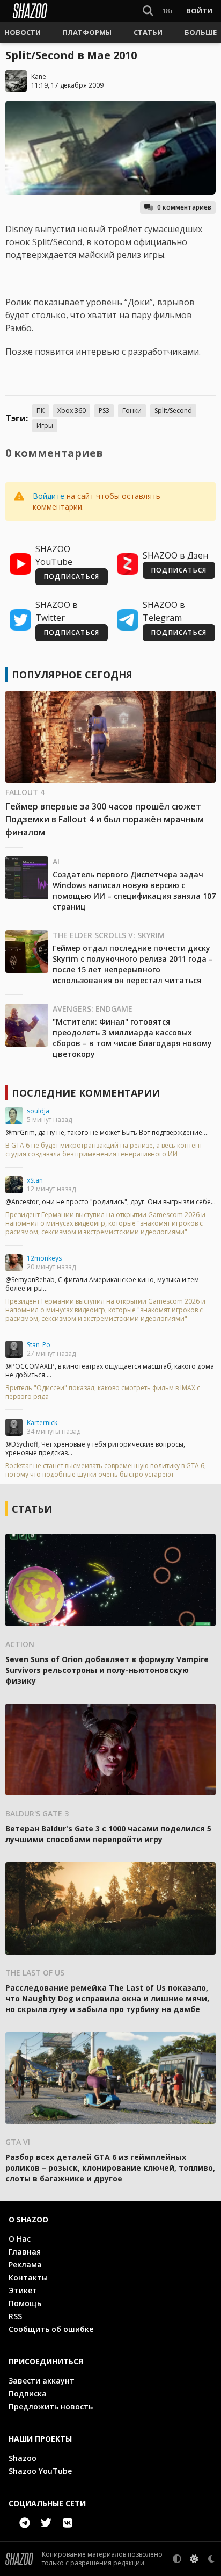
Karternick (42, 1423)
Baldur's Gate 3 (37, 1813)
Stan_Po (39, 1345)
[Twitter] (46, 2523)
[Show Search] (146, 11)
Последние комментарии (86, 1093)
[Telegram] (25, 2523)
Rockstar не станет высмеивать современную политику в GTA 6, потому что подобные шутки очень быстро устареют (106, 1470)
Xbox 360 (72, 410)
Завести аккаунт (42, 2381)
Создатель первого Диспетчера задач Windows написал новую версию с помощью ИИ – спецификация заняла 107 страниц (134, 890)
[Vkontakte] (68, 2523)
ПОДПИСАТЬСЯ (72, 577)
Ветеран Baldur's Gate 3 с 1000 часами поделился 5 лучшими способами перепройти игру (108, 1834)
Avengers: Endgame (93, 1009)
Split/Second (173, 410)
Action (20, 1644)
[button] (23, 32)
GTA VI (18, 2142)
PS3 (104, 410)
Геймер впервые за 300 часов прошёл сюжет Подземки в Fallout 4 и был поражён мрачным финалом (105, 819)
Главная (25, 2252)
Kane (39, 77)
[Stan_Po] (14, 1349)
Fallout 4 (25, 792)
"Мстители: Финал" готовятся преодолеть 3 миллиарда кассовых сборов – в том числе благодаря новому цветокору (132, 1038)
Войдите (49, 496)
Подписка (28, 2393)
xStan (35, 1180)
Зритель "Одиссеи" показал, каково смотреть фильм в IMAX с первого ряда (103, 1392)
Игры (45, 425)
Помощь (25, 2303)
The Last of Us (35, 1973)
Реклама (25, 2264)
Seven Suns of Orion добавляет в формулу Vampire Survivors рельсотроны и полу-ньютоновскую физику (107, 1670)
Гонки (132, 410)
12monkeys (44, 1258)
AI (56, 861)
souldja (38, 1111)
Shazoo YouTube (40, 2471)
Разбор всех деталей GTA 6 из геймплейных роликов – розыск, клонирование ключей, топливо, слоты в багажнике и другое (110, 2168)
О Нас (20, 2239)
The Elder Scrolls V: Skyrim (109, 935)
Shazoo (23, 2458)
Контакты (28, 2277)
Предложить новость (51, 2406)
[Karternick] (14, 1427)
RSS (15, 2316)
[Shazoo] (30, 11)
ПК (40, 410)
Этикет (23, 2290)
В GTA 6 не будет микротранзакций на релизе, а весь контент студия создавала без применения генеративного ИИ (104, 1150)
